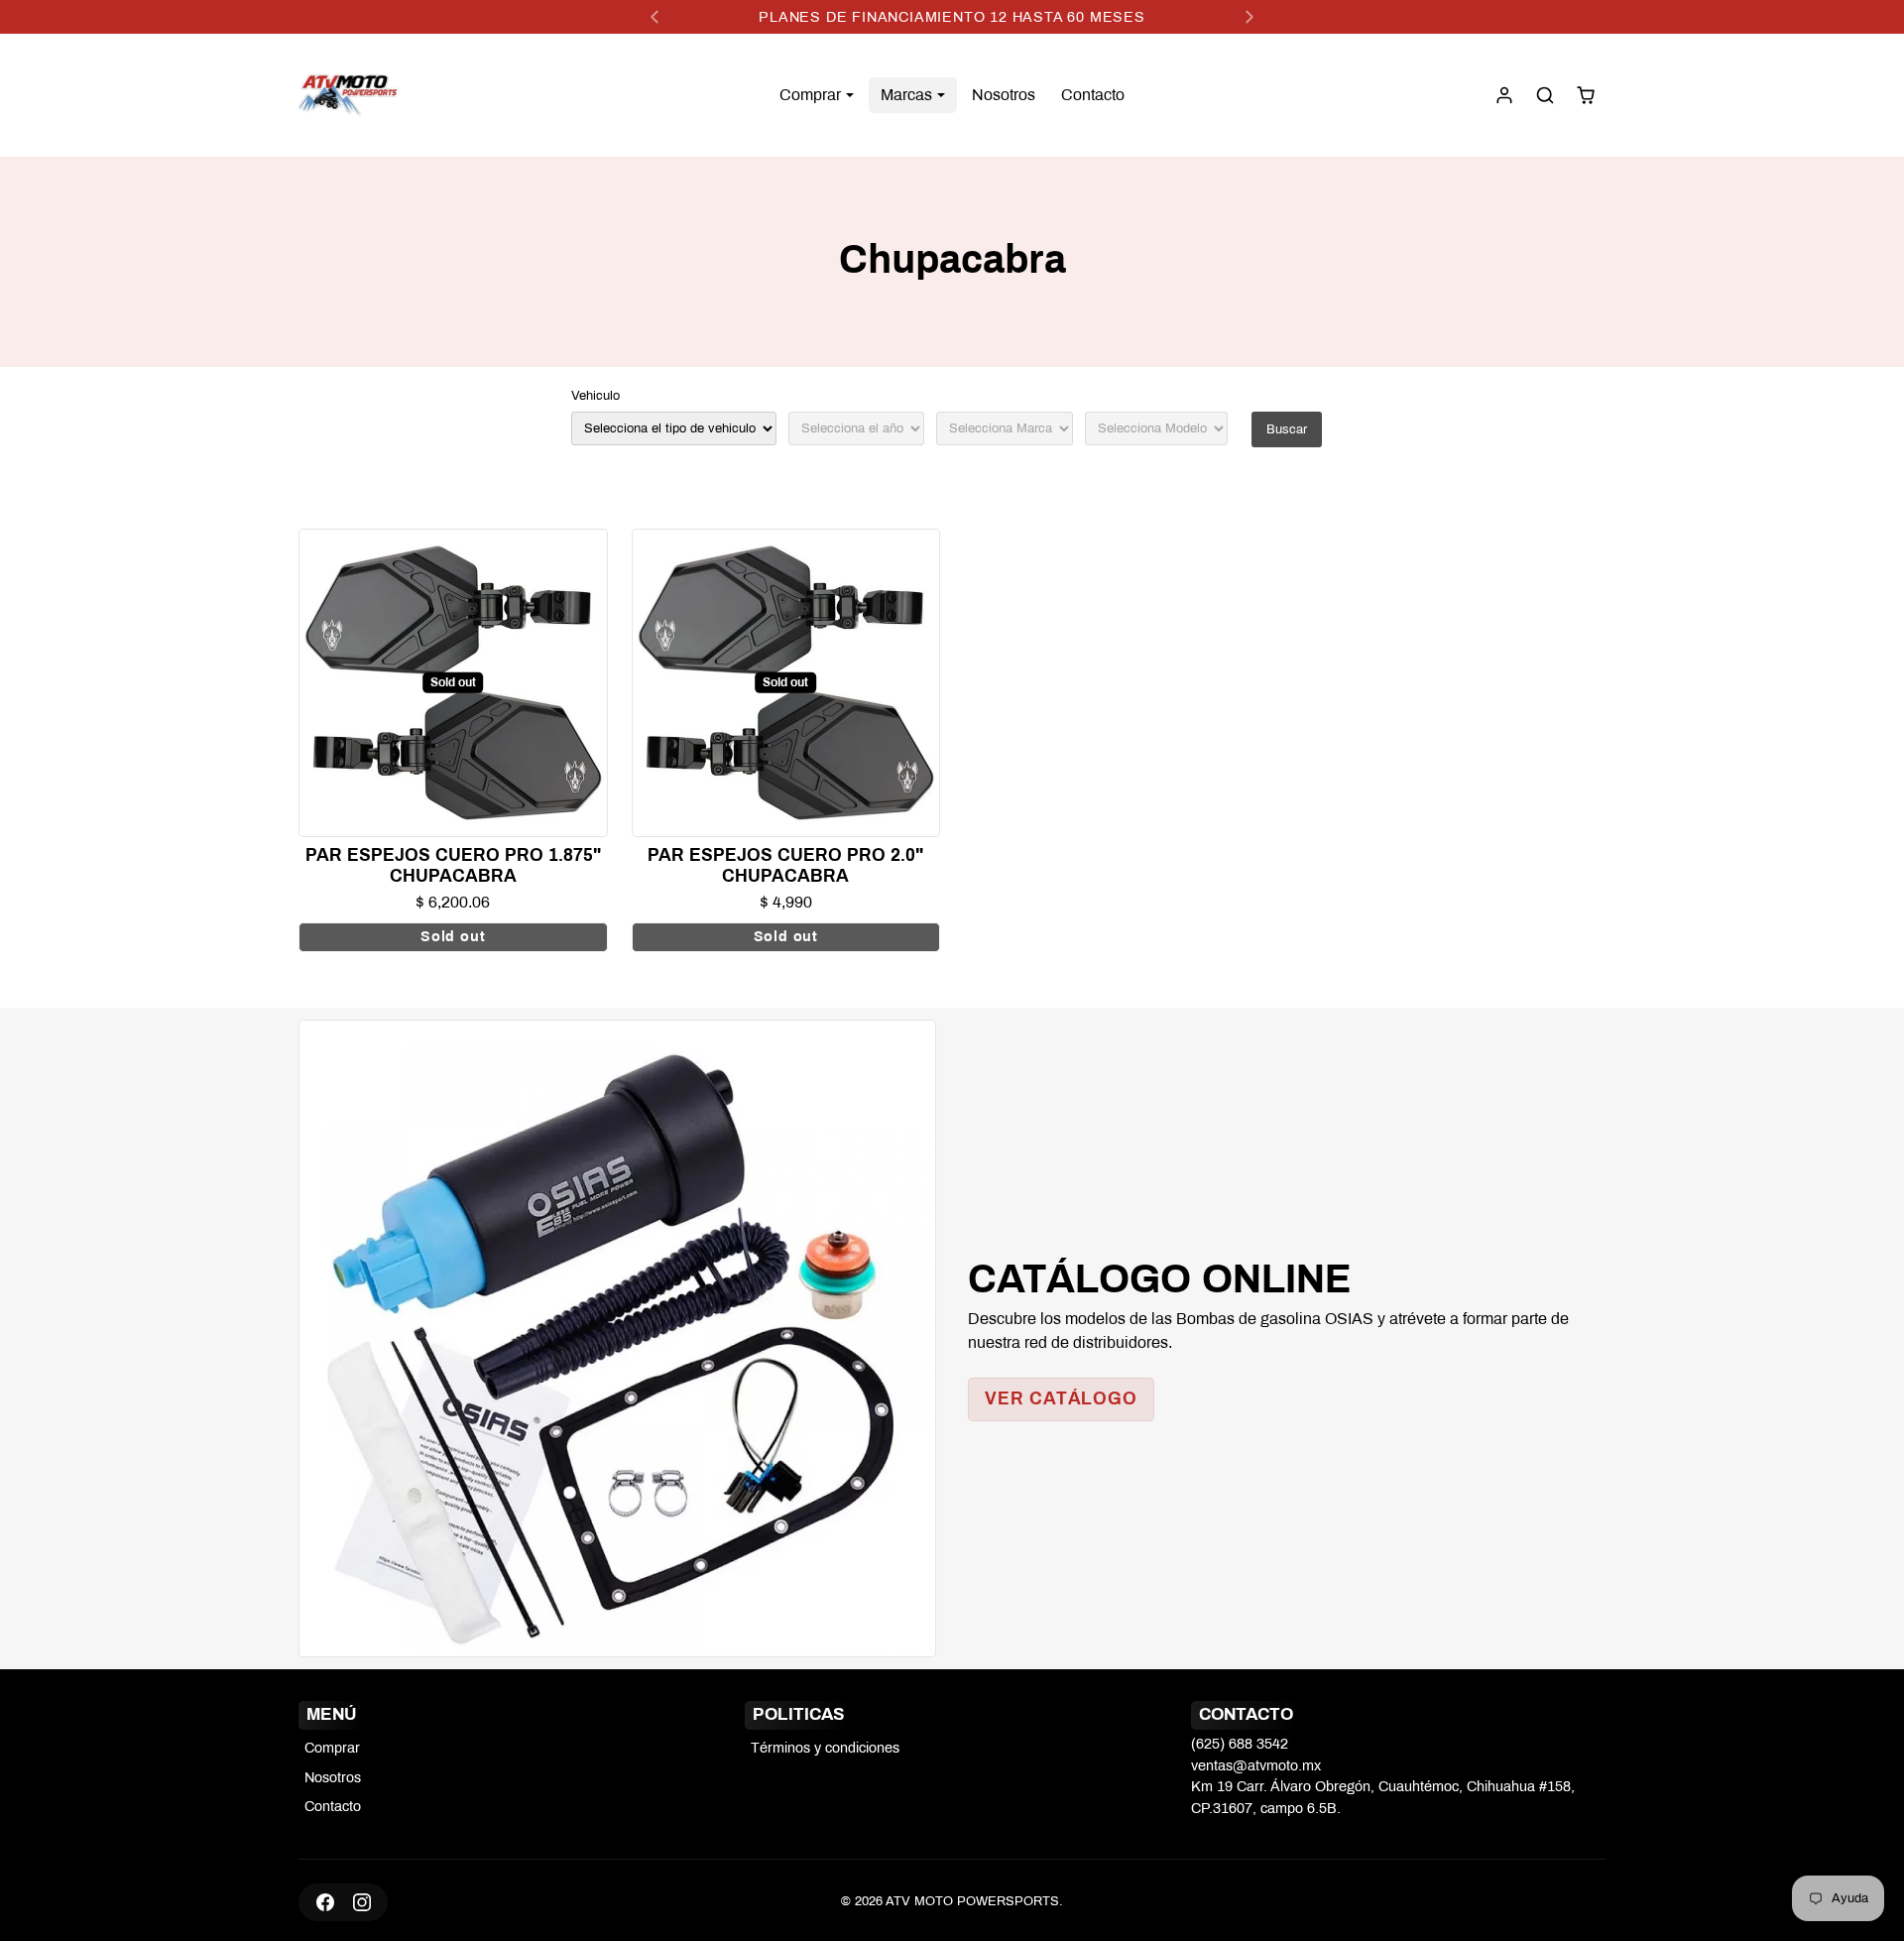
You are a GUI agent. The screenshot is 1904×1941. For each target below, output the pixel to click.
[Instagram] (361, 1902)
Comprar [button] (812, 95)
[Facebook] (325, 1902)
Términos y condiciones (825, 1748)
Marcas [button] (908, 95)
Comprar (332, 1748)
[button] (1545, 95)
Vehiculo (595, 396)
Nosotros (1004, 95)
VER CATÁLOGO (1061, 1399)
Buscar (1287, 429)
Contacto (1093, 95)
